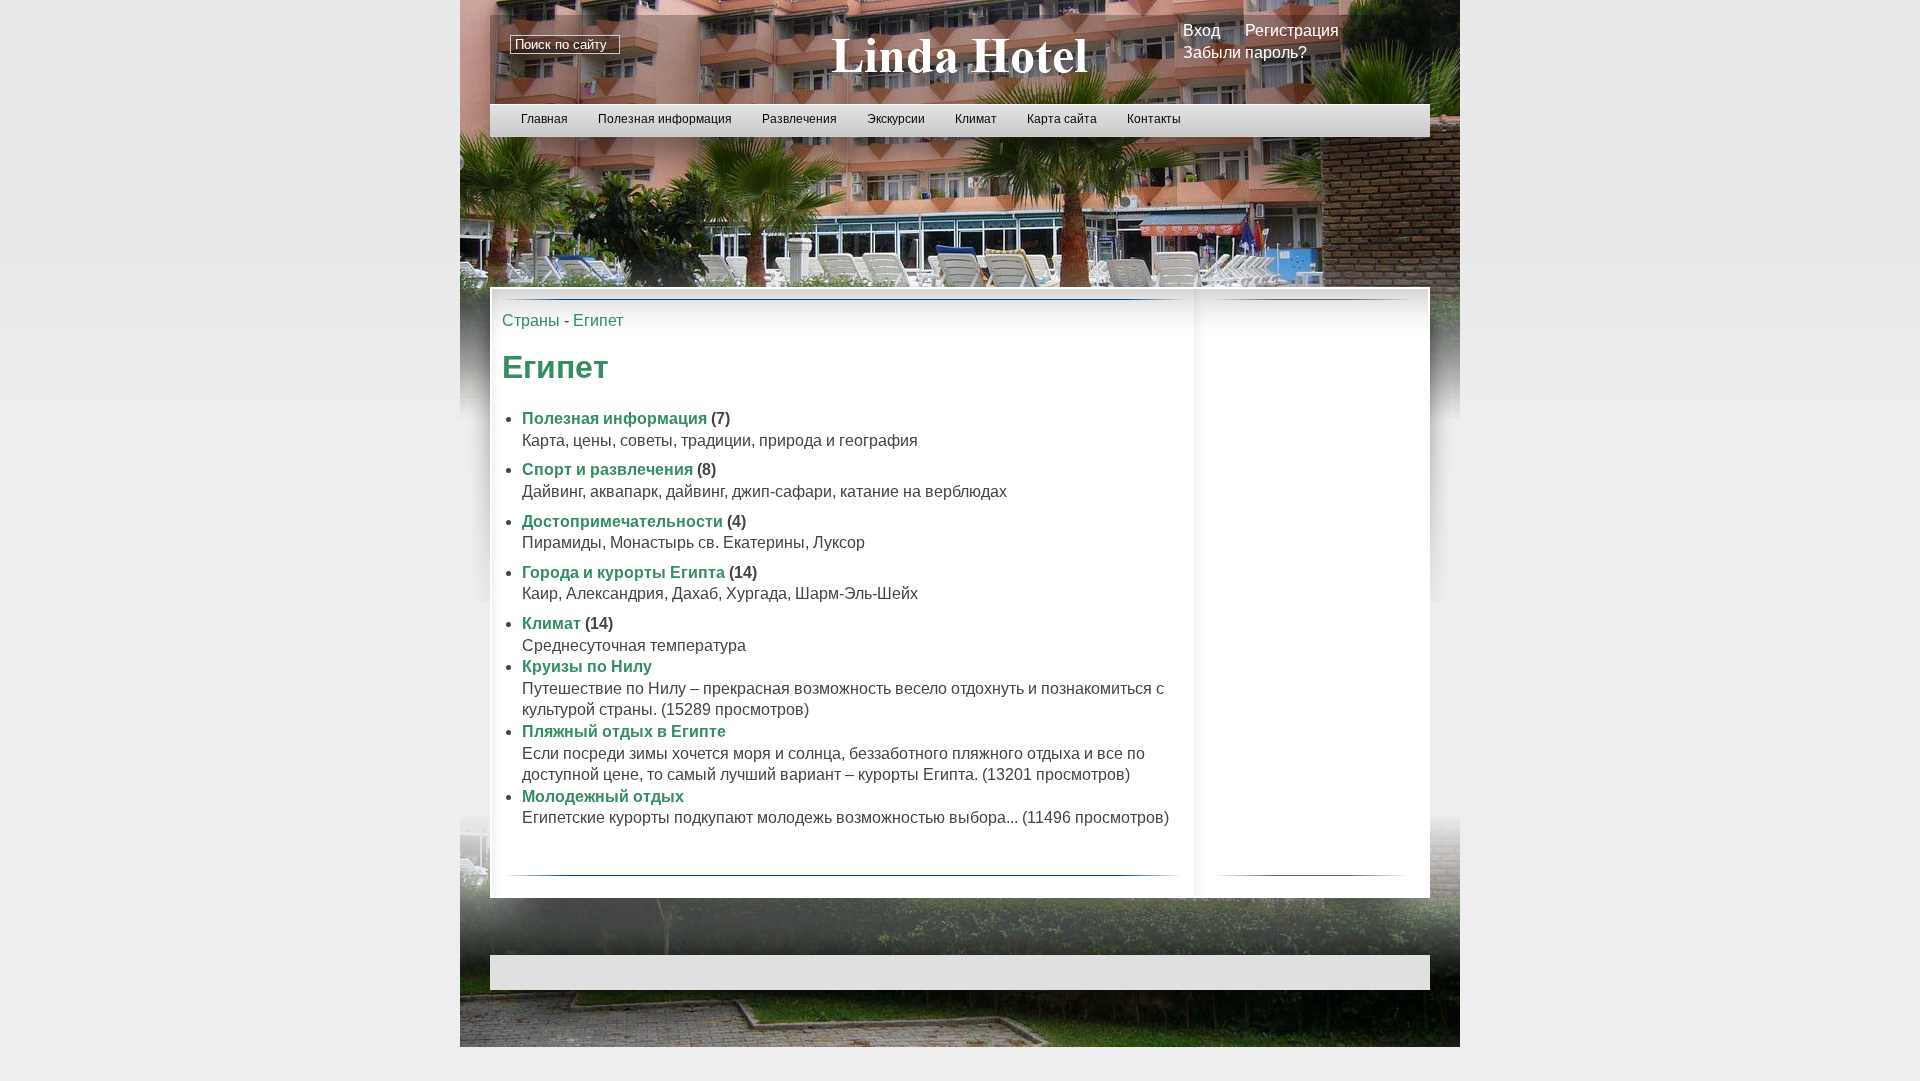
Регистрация (1292, 30)
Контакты (1154, 119)
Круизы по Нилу (587, 666)
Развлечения (799, 119)
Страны (531, 320)
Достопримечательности (622, 521)
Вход (1201, 30)
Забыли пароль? (1245, 52)
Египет (598, 320)
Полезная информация (665, 119)
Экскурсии (896, 119)
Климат (976, 119)
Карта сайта (1062, 119)
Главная (544, 119)
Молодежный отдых (603, 796)
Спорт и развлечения (607, 469)
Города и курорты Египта (623, 572)
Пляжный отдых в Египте (624, 731)
